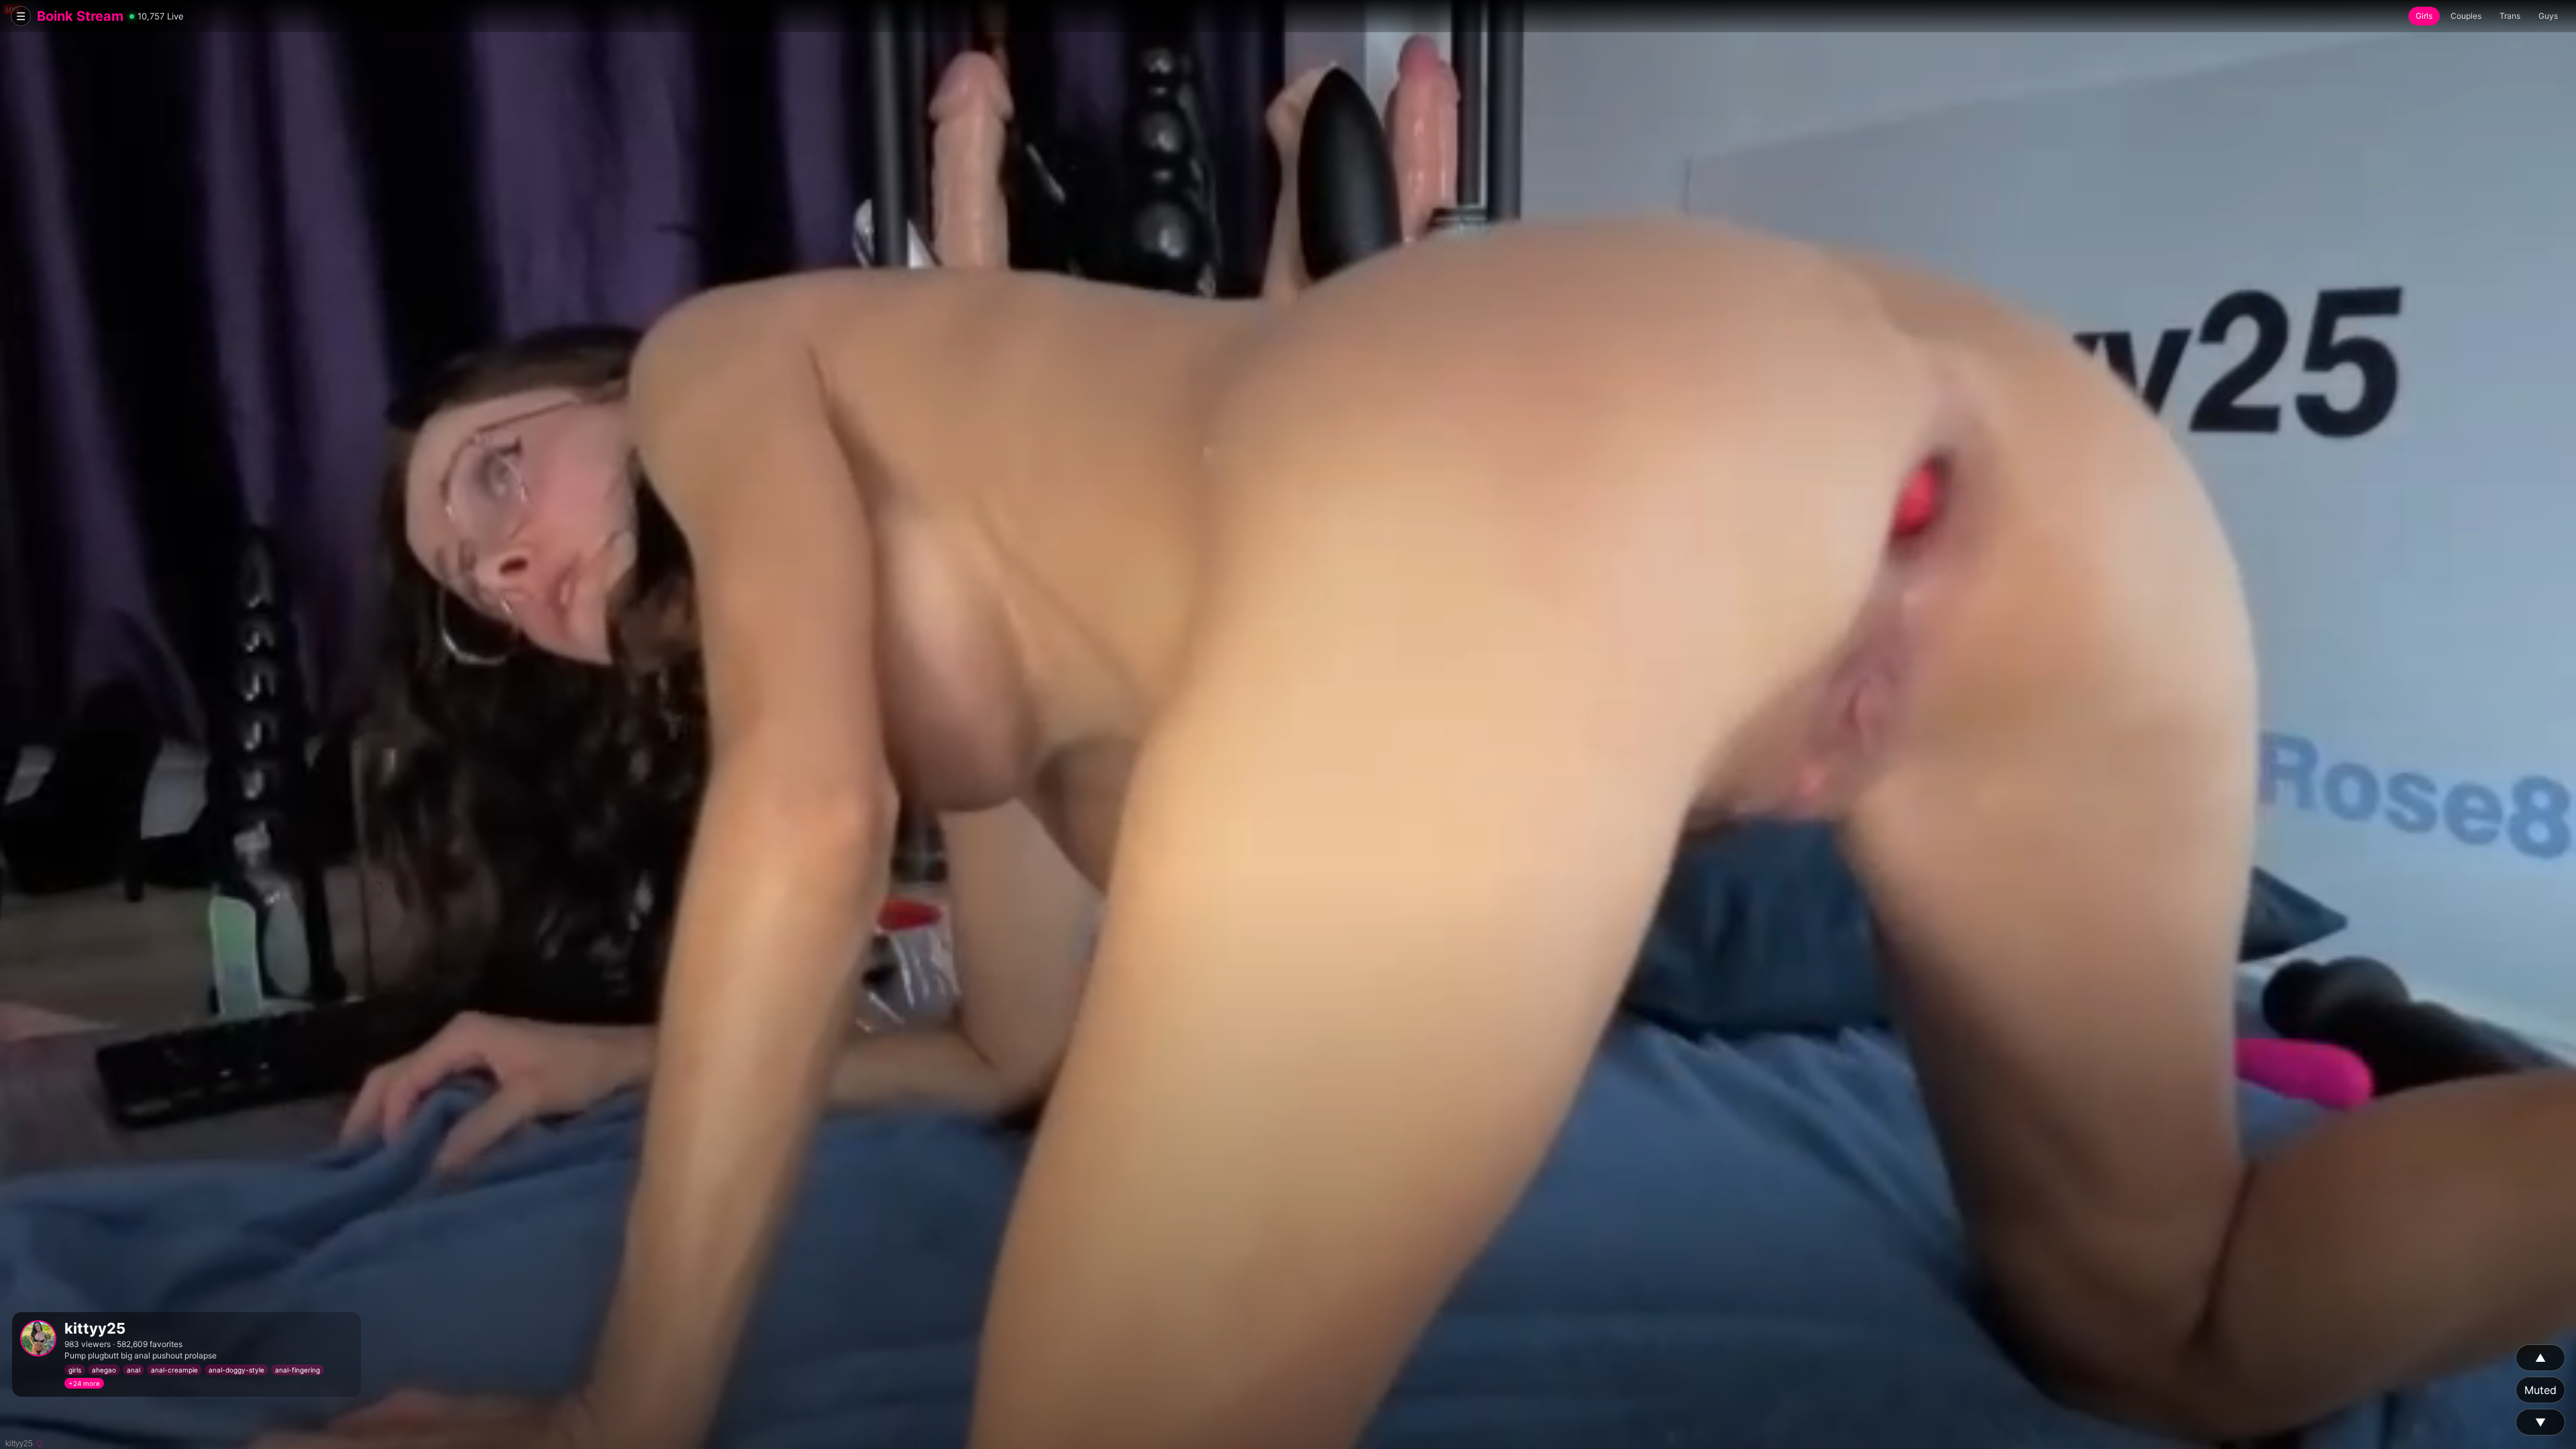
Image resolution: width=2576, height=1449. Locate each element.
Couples (2466, 16)
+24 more (84, 1383)
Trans (2510, 16)
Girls (2424, 16)
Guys (2548, 16)
